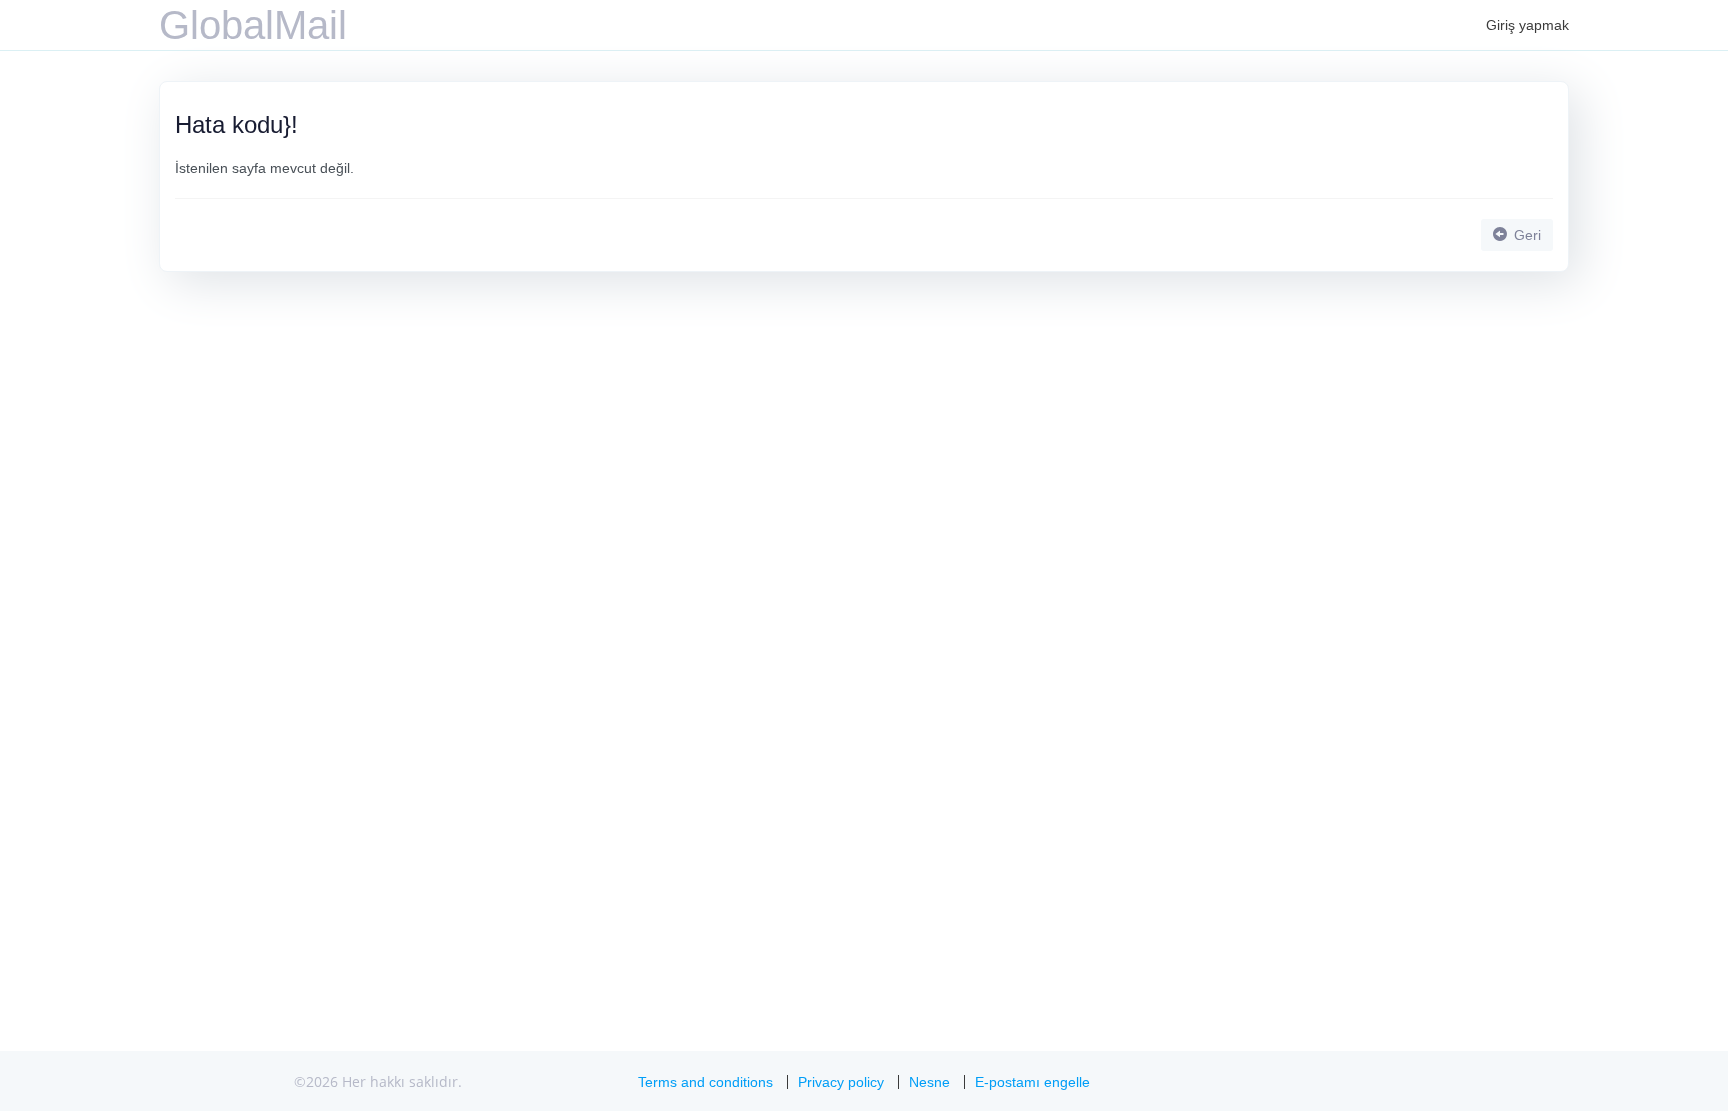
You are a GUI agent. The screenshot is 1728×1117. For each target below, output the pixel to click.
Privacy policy (841, 1082)
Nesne (929, 1082)
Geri (1525, 235)
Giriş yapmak (1527, 25)
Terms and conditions (705, 1082)
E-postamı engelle (1032, 1082)
